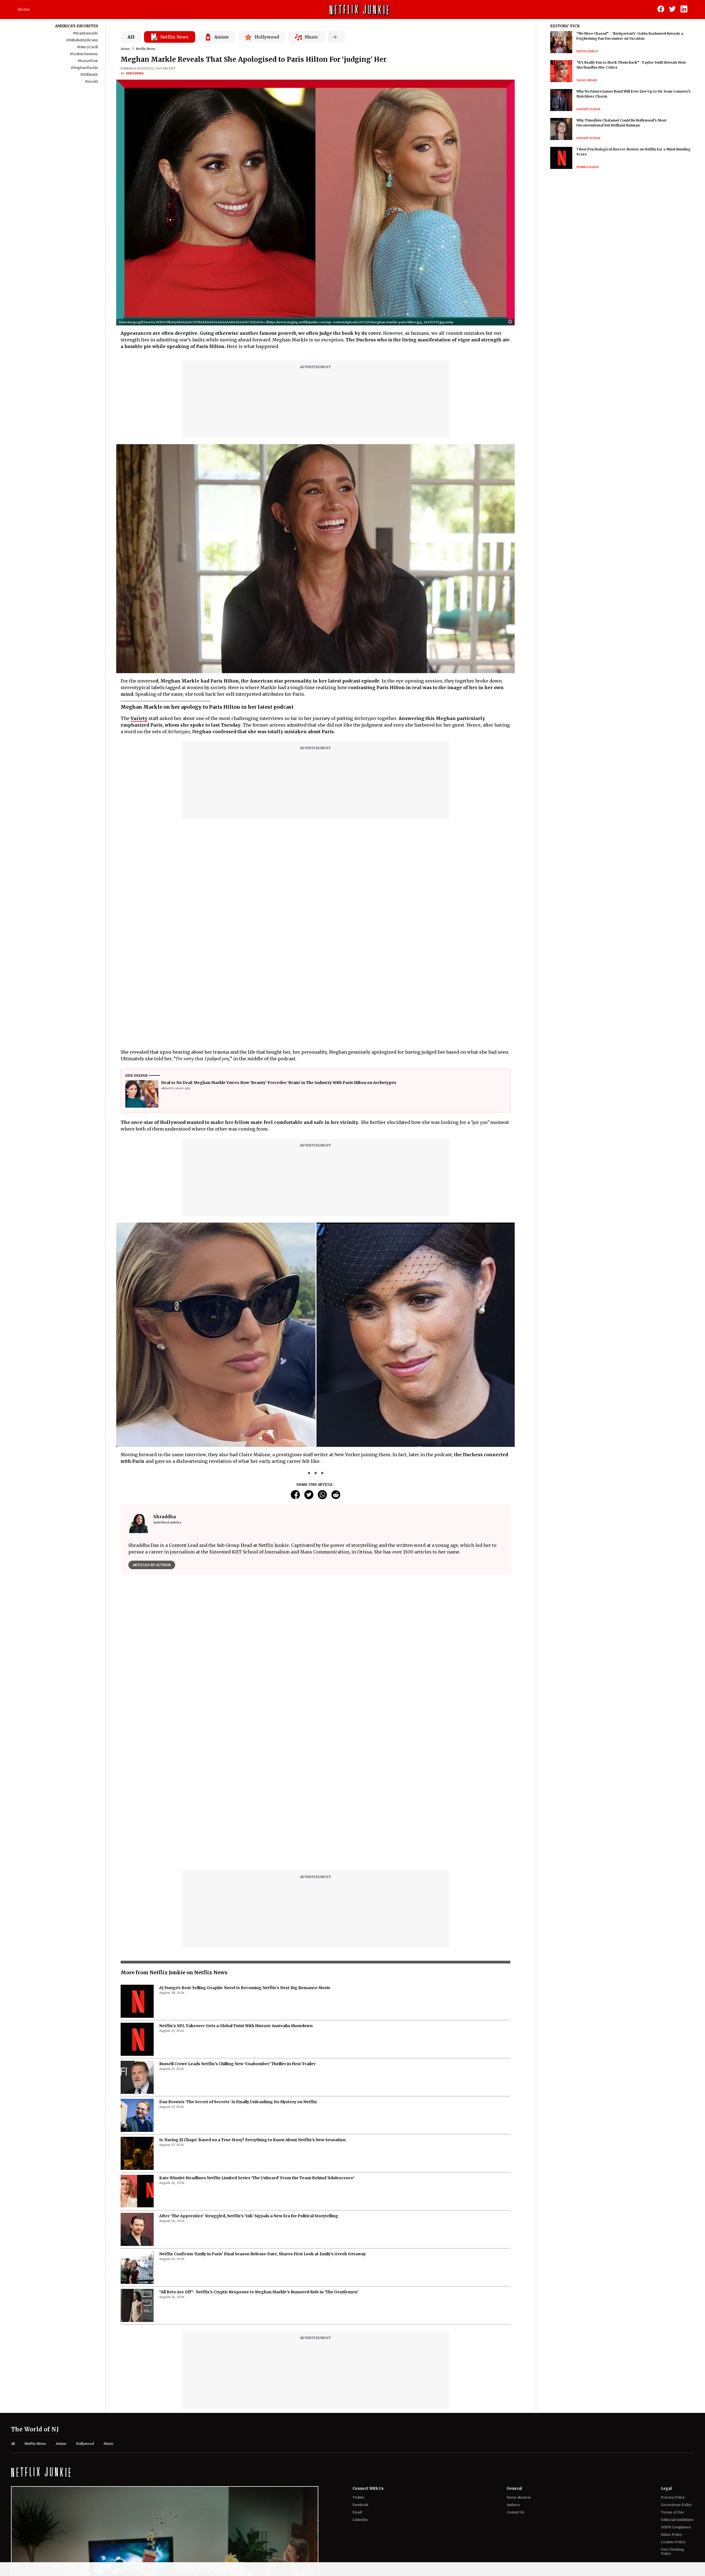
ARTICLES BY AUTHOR (152, 1565)
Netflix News (146, 49)
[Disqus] (315, 1658)
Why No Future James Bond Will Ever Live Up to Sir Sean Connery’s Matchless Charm (634, 94)
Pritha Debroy (587, 51)
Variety (139, 718)
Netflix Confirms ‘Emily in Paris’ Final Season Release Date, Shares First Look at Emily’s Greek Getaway (262, 2116)
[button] (511, 322)
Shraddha (135, 73)
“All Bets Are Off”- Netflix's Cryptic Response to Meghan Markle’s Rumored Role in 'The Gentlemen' (259, 2154)
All (131, 37)
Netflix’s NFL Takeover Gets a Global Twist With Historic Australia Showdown (236, 1888)
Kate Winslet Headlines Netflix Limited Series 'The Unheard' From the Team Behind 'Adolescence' (257, 2040)
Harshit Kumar (588, 109)
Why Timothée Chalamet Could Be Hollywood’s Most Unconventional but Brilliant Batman (621, 123)
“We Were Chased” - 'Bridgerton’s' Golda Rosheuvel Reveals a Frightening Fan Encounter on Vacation (630, 36)
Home (24, 9)
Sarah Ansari (587, 80)
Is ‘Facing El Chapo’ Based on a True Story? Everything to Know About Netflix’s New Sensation (252, 2002)
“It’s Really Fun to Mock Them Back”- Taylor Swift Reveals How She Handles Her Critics (631, 65)
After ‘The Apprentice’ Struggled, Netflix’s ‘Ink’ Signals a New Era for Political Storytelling (249, 2078)
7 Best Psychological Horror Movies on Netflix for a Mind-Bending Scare (634, 152)
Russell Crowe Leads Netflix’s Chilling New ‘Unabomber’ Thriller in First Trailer (237, 1926)
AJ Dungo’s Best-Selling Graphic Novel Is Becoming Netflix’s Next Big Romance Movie (245, 1850)
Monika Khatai (588, 167)
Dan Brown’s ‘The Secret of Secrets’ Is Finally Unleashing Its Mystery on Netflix (238, 1964)
